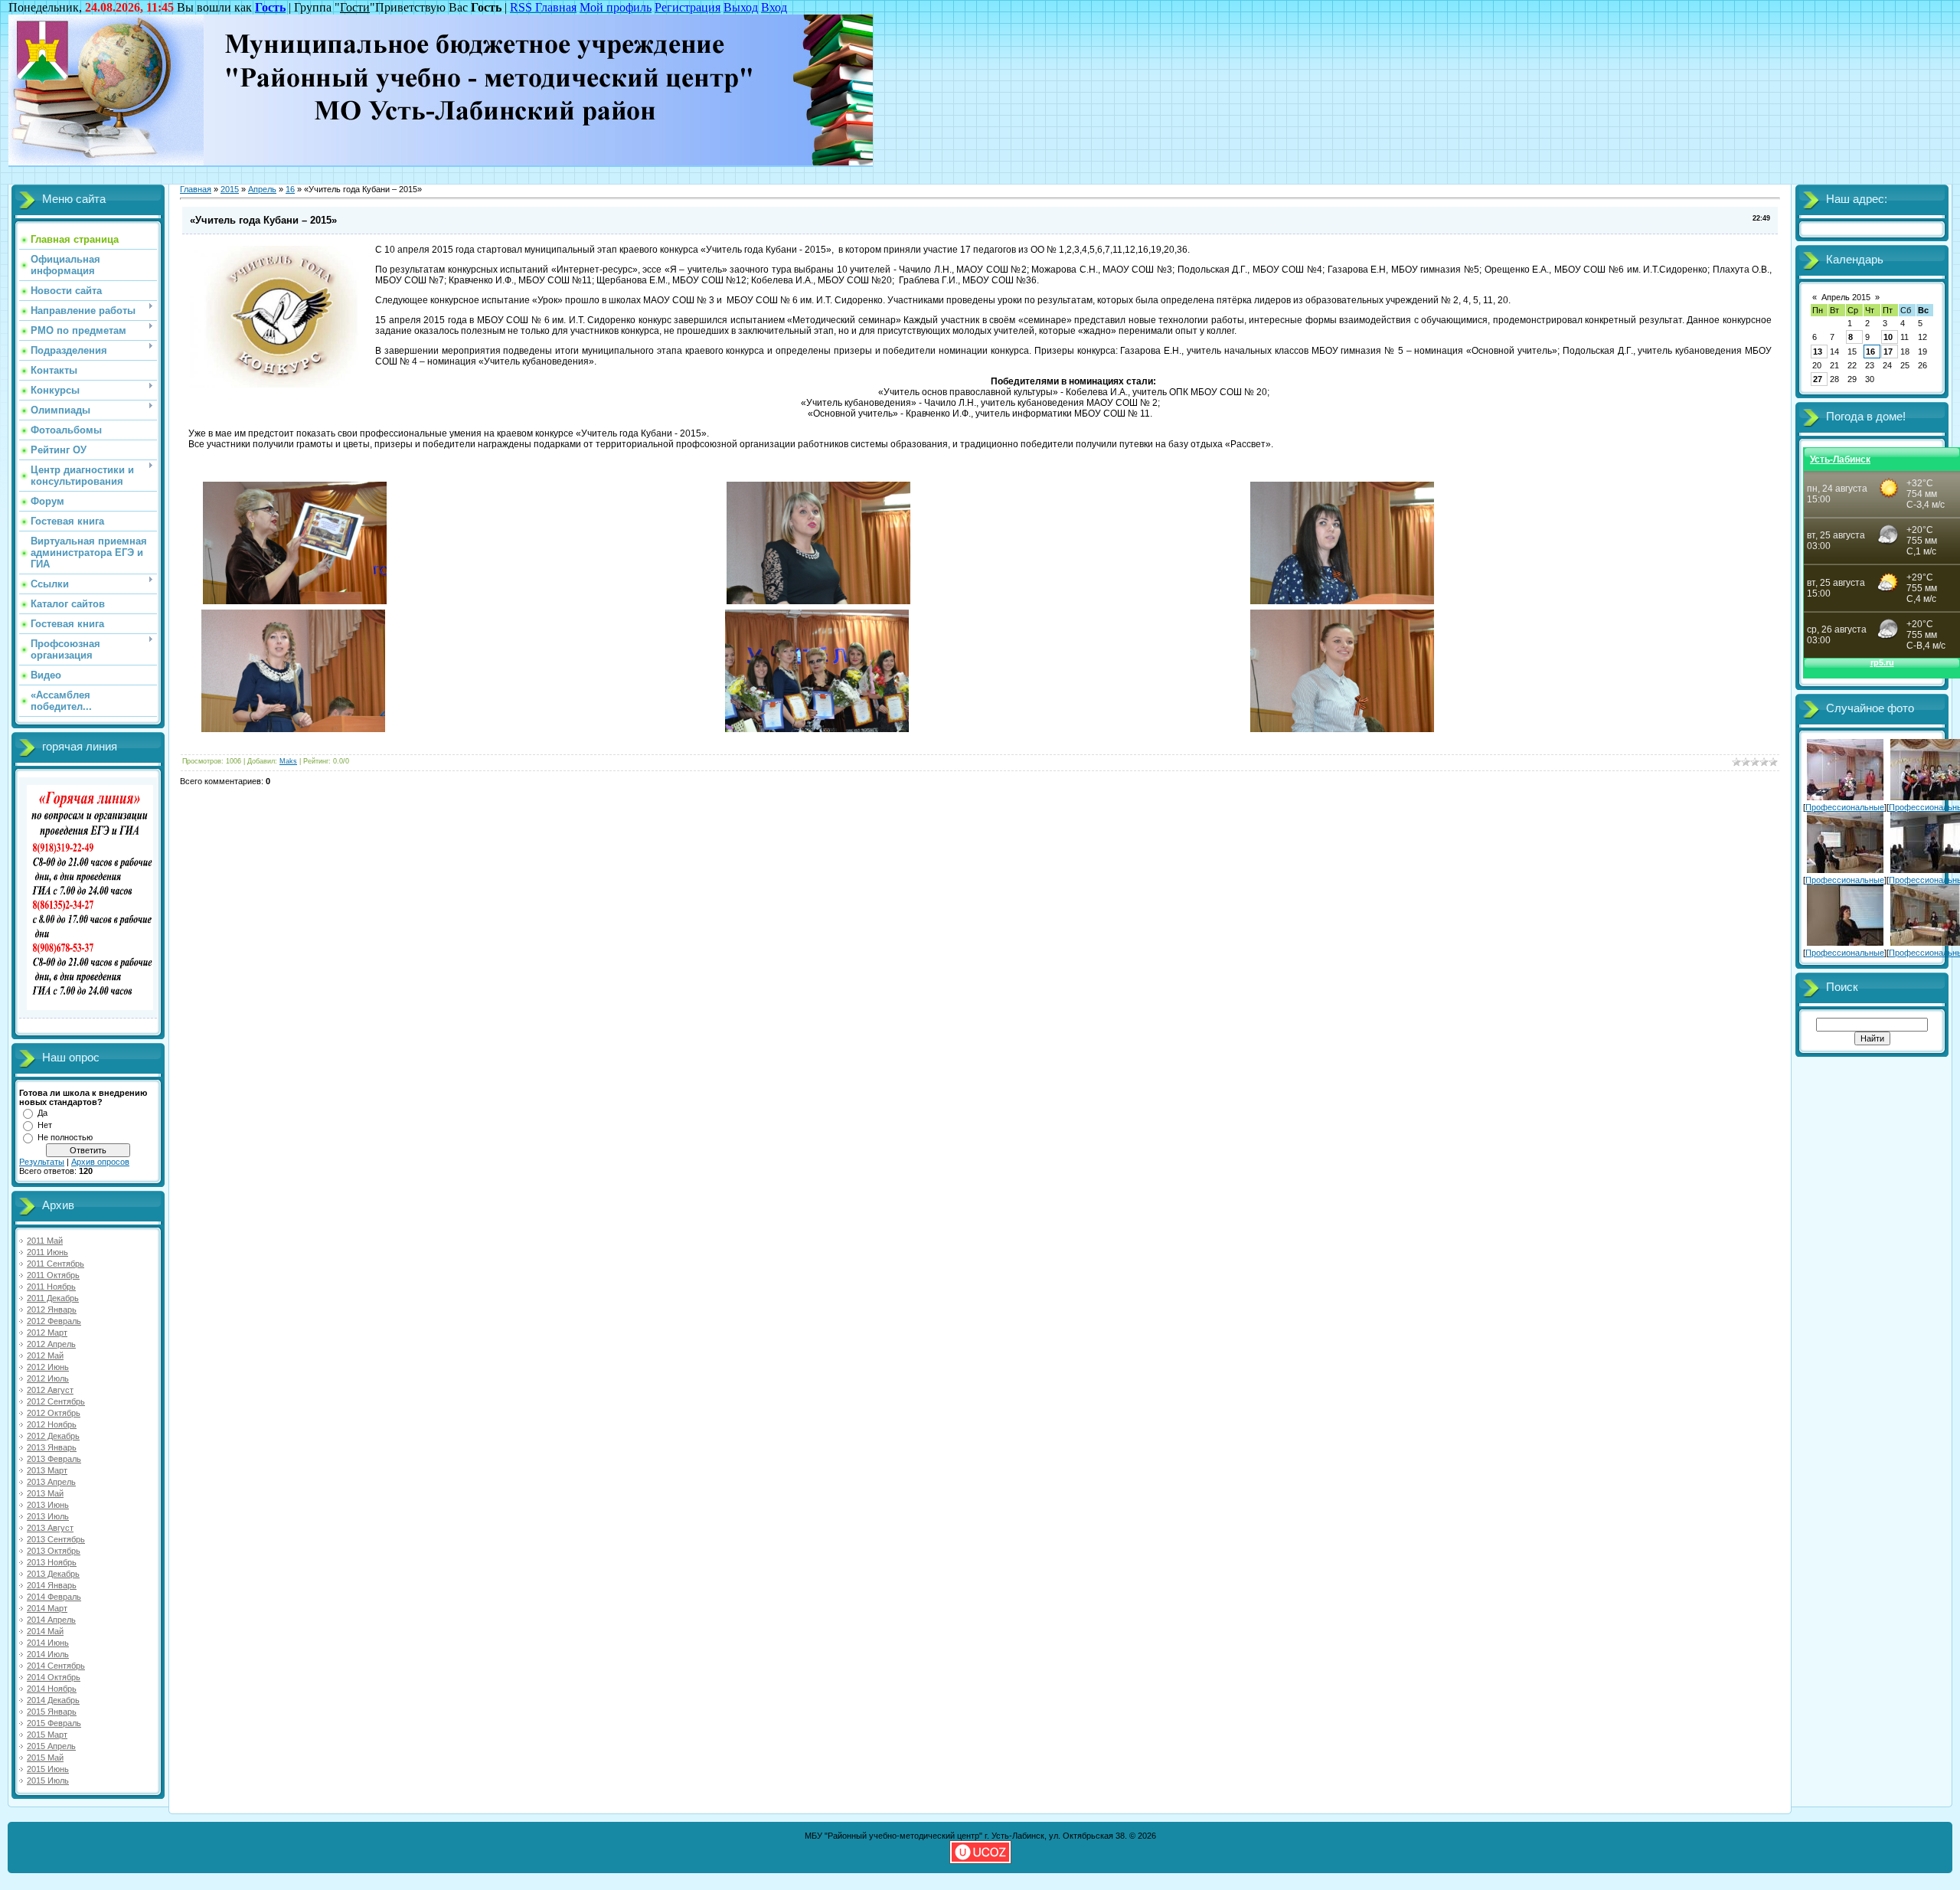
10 (1888, 337)
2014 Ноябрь (52, 1689)
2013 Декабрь (53, 1574)
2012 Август (50, 1390)
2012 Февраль (54, 1321)
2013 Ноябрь (52, 1562)
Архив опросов (100, 1162)
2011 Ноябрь (51, 1287)
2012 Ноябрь (52, 1424)
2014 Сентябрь (56, 1666)
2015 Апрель (51, 1746)
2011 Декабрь (53, 1298)
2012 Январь (52, 1310)
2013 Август (50, 1528)
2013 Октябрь (54, 1551)
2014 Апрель (51, 1620)
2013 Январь (52, 1447)
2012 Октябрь (54, 1413)
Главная (196, 189)
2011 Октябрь (53, 1275)
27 (1818, 379)
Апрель (262, 189)
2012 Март (47, 1332)
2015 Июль (48, 1780)
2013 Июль (48, 1516)
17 (1888, 352)
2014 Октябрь (54, 1677)
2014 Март (47, 1608)
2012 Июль (48, 1378)
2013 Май (45, 1493)
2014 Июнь (48, 1643)
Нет (45, 1125)
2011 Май (45, 1241)
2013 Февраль (54, 1459)
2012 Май (45, 1355)
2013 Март (47, 1470)
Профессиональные (1845, 807)
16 (290, 189)
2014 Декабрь (53, 1700)
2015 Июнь (48, 1769)
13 (1818, 352)
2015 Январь (52, 1712)
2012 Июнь (48, 1367)
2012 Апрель (51, 1344)
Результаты (42, 1162)
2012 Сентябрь (56, 1401)
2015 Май (45, 1758)
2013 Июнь (48, 1505)
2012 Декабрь (53, 1436)
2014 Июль (48, 1654)
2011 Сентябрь (56, 1264)
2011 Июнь (47, 1252)
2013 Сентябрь (56, 1539)
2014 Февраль (54, 1597)
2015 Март (47, 1735)
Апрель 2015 (1846, 297)
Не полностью (65, 1137)
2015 (230, 189)
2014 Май (45, 1631)
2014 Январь (52, 1585)
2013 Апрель (51, 1482)
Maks (288, 761)
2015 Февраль (54, 1723)
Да (42, 1113)
